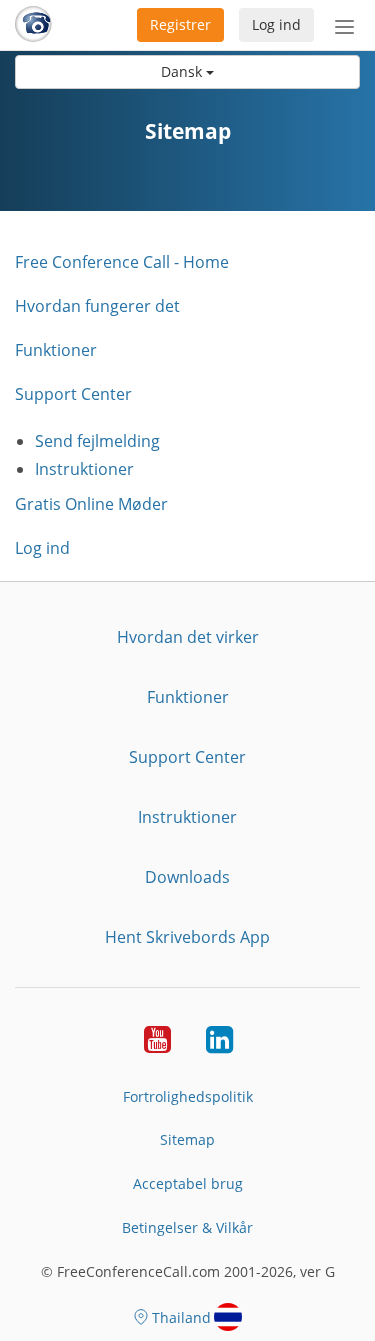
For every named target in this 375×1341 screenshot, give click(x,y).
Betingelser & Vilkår (187, 1227)
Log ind (276, 24)
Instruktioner (84, 469)
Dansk (183, 71)
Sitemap (187, 1139)
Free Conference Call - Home (122, 262)
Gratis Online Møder (91, 504)
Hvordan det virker (188, 637)
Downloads (187, 877)
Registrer (180, 24)
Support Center (73, 394)
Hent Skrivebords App (187, 937)
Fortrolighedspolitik (188, 1096)
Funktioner (56, 350)
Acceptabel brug (188, 1183)
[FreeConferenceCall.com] (33, 25)
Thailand (181, 1317)
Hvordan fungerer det (97, 306)
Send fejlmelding (97, 441)
